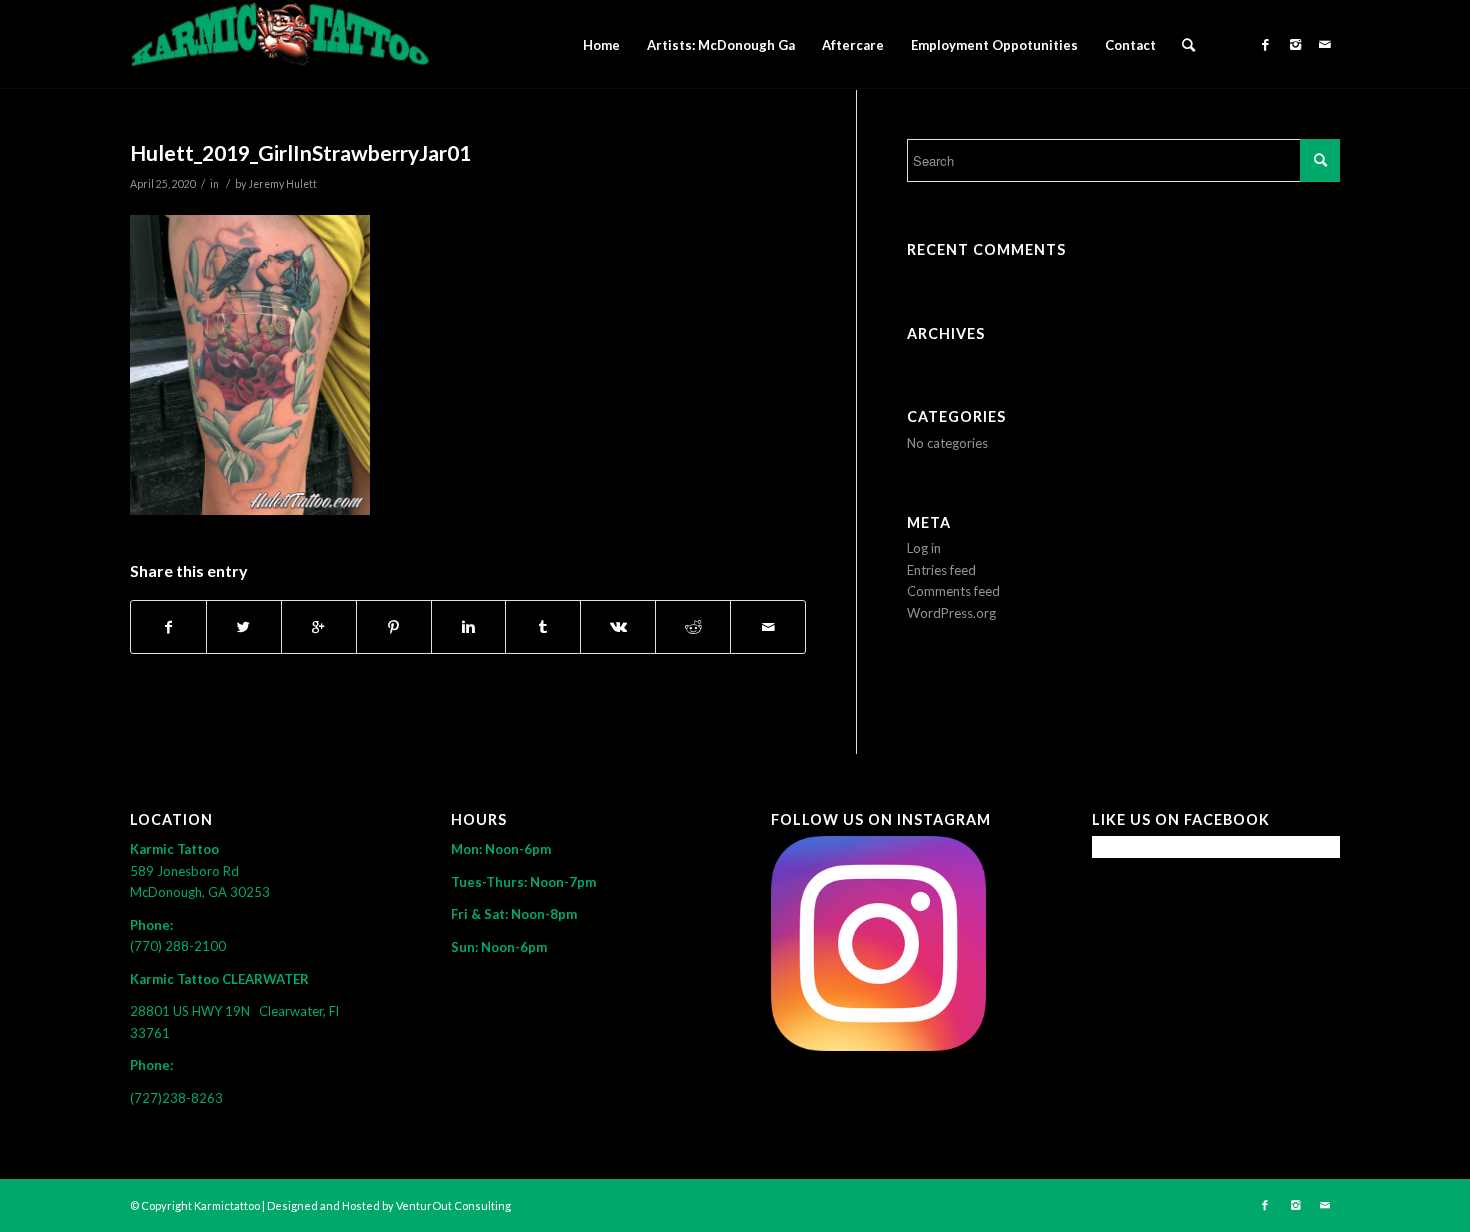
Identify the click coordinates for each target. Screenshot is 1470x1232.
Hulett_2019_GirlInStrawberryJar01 (300, 152)
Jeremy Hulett (282, 184)
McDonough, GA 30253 (200, 892)
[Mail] (1325, 44)
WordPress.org (951, 613)
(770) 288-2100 (178, 946)
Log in (924, 548)
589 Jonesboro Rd (186, 871)
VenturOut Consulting (453, 1205)
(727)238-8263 (176, 1098)
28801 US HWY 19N (194, 1011)
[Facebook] (1265, 44)
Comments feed (953, 591)
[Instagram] (1295, 44)
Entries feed (941, 570)
